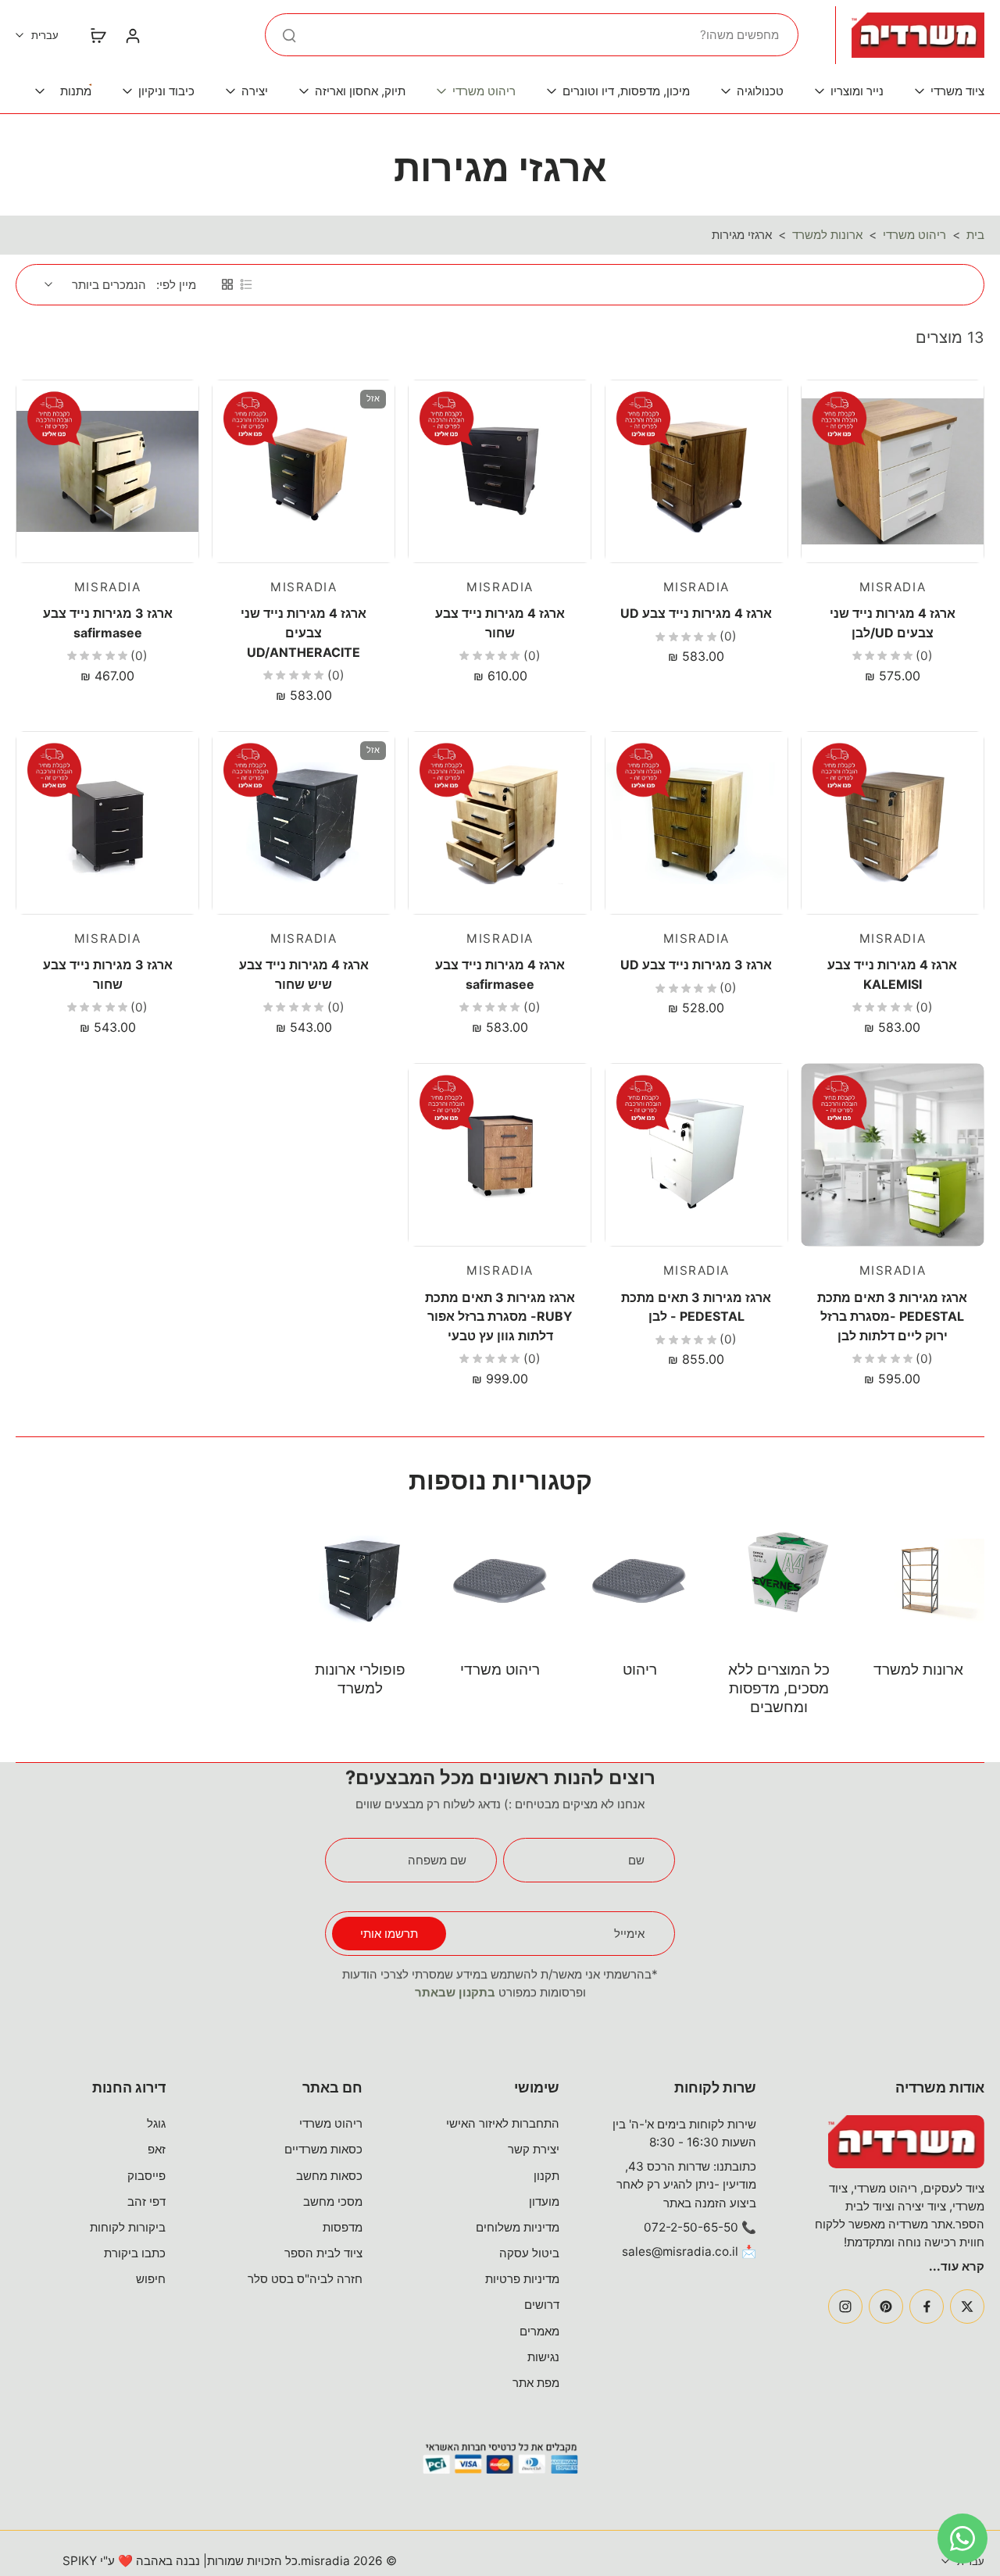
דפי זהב (146, 2201)
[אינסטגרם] (845, 2307)
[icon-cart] (98, 35)
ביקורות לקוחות (128, 2227)
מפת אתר (536, 2383)
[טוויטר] (967, 2307)
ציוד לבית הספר (323, 2253)
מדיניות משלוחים (518, 2227)
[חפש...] (289, 35)
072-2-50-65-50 (691, 2227)
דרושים (542, 2305)
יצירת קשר (534, 2149)
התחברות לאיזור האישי (503, 2123)
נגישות (543, 2357)
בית (975, 235)
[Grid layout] (227, 284)
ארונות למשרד (827, 235)
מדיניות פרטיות (522, 2279)
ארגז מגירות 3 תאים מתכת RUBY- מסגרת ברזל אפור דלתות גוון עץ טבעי (500, 1317)
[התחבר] (132, 35)
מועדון (544, 2201)
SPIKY (80, 2561)
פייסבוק (146, 2176)
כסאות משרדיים (323, 2149)
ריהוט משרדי (914, 235)
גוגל (156, 2123)
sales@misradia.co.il (680, 2251)
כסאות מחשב (329, 2176)
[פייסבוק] (927, 2307)
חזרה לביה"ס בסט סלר (305, 2279)
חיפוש (151, 2279)
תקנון (546, 2176)
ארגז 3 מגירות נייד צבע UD (696, 965)
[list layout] (246, 284)
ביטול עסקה (529, 2253)
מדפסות (343, 2227)
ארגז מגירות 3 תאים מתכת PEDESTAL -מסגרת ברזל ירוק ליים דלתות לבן (892, 1317)
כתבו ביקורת (135, 2253)
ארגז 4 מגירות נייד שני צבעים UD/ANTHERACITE (304, 632)
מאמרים (539, 2331)
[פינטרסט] (886, 2307)
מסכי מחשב (333, 2201)
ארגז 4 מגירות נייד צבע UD (696, 613)
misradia (325, 2561)
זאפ (157, 2149)
